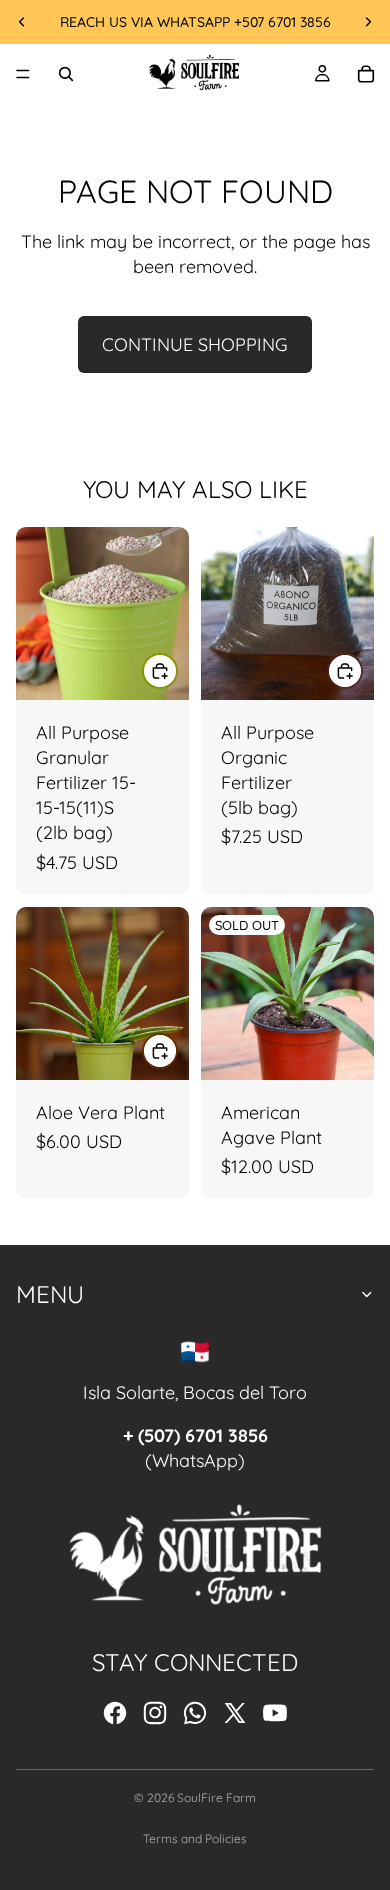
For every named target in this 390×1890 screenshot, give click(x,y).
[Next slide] (368, 22)
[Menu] (23, 74)
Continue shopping (195, 344)
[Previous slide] (22, 22)
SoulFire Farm (216, 1797)
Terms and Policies (195, 1838)
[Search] (66, 74)
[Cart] (366, 74)
